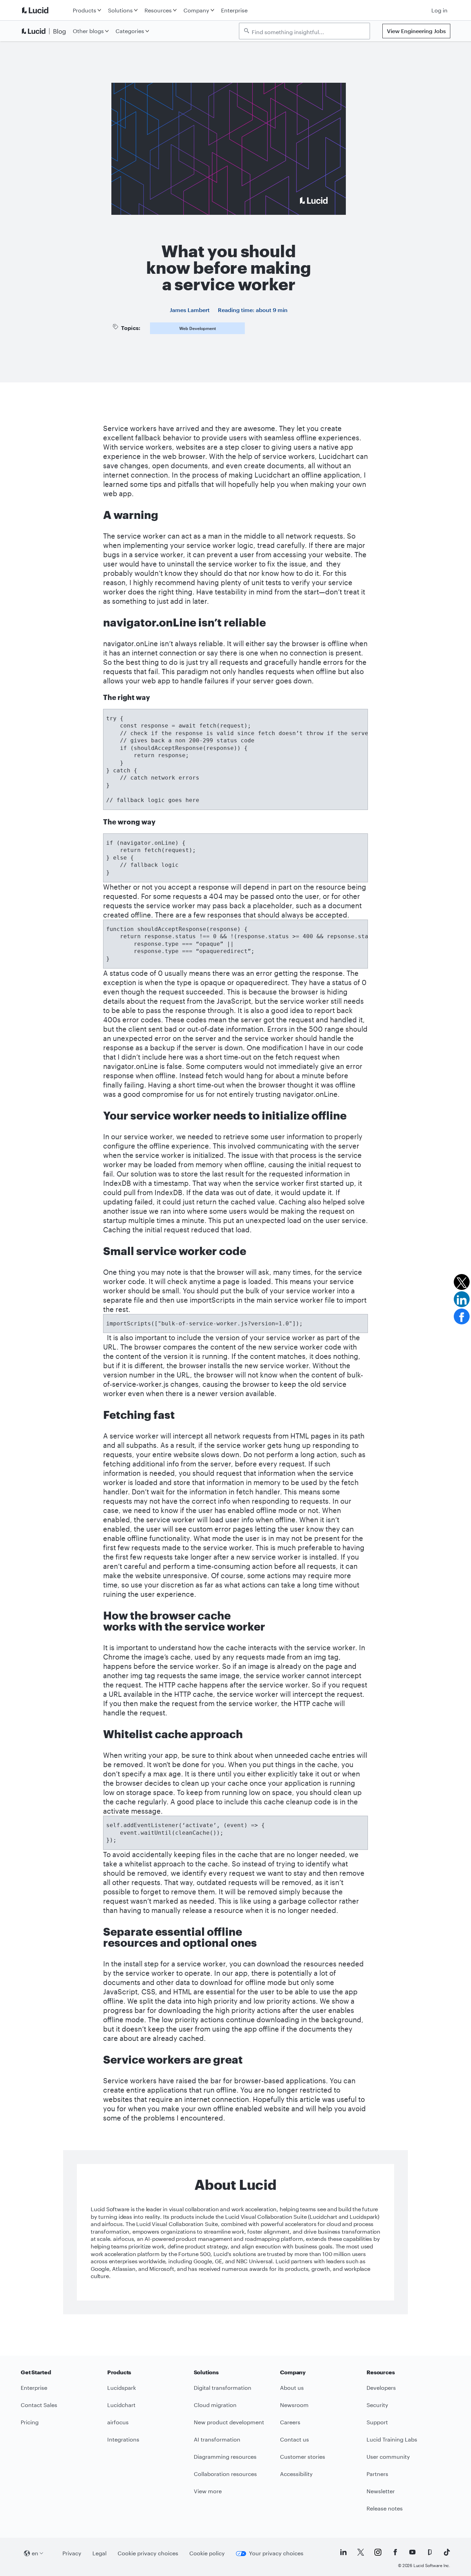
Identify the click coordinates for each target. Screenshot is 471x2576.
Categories (130, 31)
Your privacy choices (276, 2553)
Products (84, 10)
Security (377, 2405)
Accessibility (296, 2474)
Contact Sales (39, 2405)
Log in (439, 10)
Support (377, 2422)
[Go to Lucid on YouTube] (412, 2552)
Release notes (385, 2508)
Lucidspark (122, 2388)
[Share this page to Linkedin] (462, 1299)
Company (196, 10)
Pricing (30, 2422)
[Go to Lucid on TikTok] (447, 2552)
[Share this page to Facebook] (462, 1316)
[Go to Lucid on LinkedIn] (343, 2552)
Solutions (120, 10)
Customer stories (303, 2457)
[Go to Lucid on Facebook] (395, 2552)
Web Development (198, 328)
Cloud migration (215, 2405)
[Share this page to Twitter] (462, 1282)
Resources (158, 10)
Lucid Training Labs (392, 2439)
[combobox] (308, 31)
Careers (290, 2422)
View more (208, 2491)
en (35, 2553)
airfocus (118, 2422)
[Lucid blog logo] (45, 31)
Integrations (123, 2439)
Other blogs (88, 31)
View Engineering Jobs (416, 31)
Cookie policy (207, 2553)
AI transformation (217, 2439)
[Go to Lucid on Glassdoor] (430, 2552)
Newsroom (294, 2405)
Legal (99, 2553)
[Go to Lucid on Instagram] (378, 2552)
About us (292, 2388)
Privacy (72, 2553)
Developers (381, 2388)
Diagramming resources (225, 2457)
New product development (229, 2422)
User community (388, 2457)
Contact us (294, 2439)
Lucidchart (121, 2405)
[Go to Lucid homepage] (45, 10)
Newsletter (381, 2491)
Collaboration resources (225, 2474)
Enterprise (234, 10)
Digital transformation (223, 2388)
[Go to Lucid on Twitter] (361, 2552)
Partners (377, 2474)
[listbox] (304, 31)
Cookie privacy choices (148, 2553)
